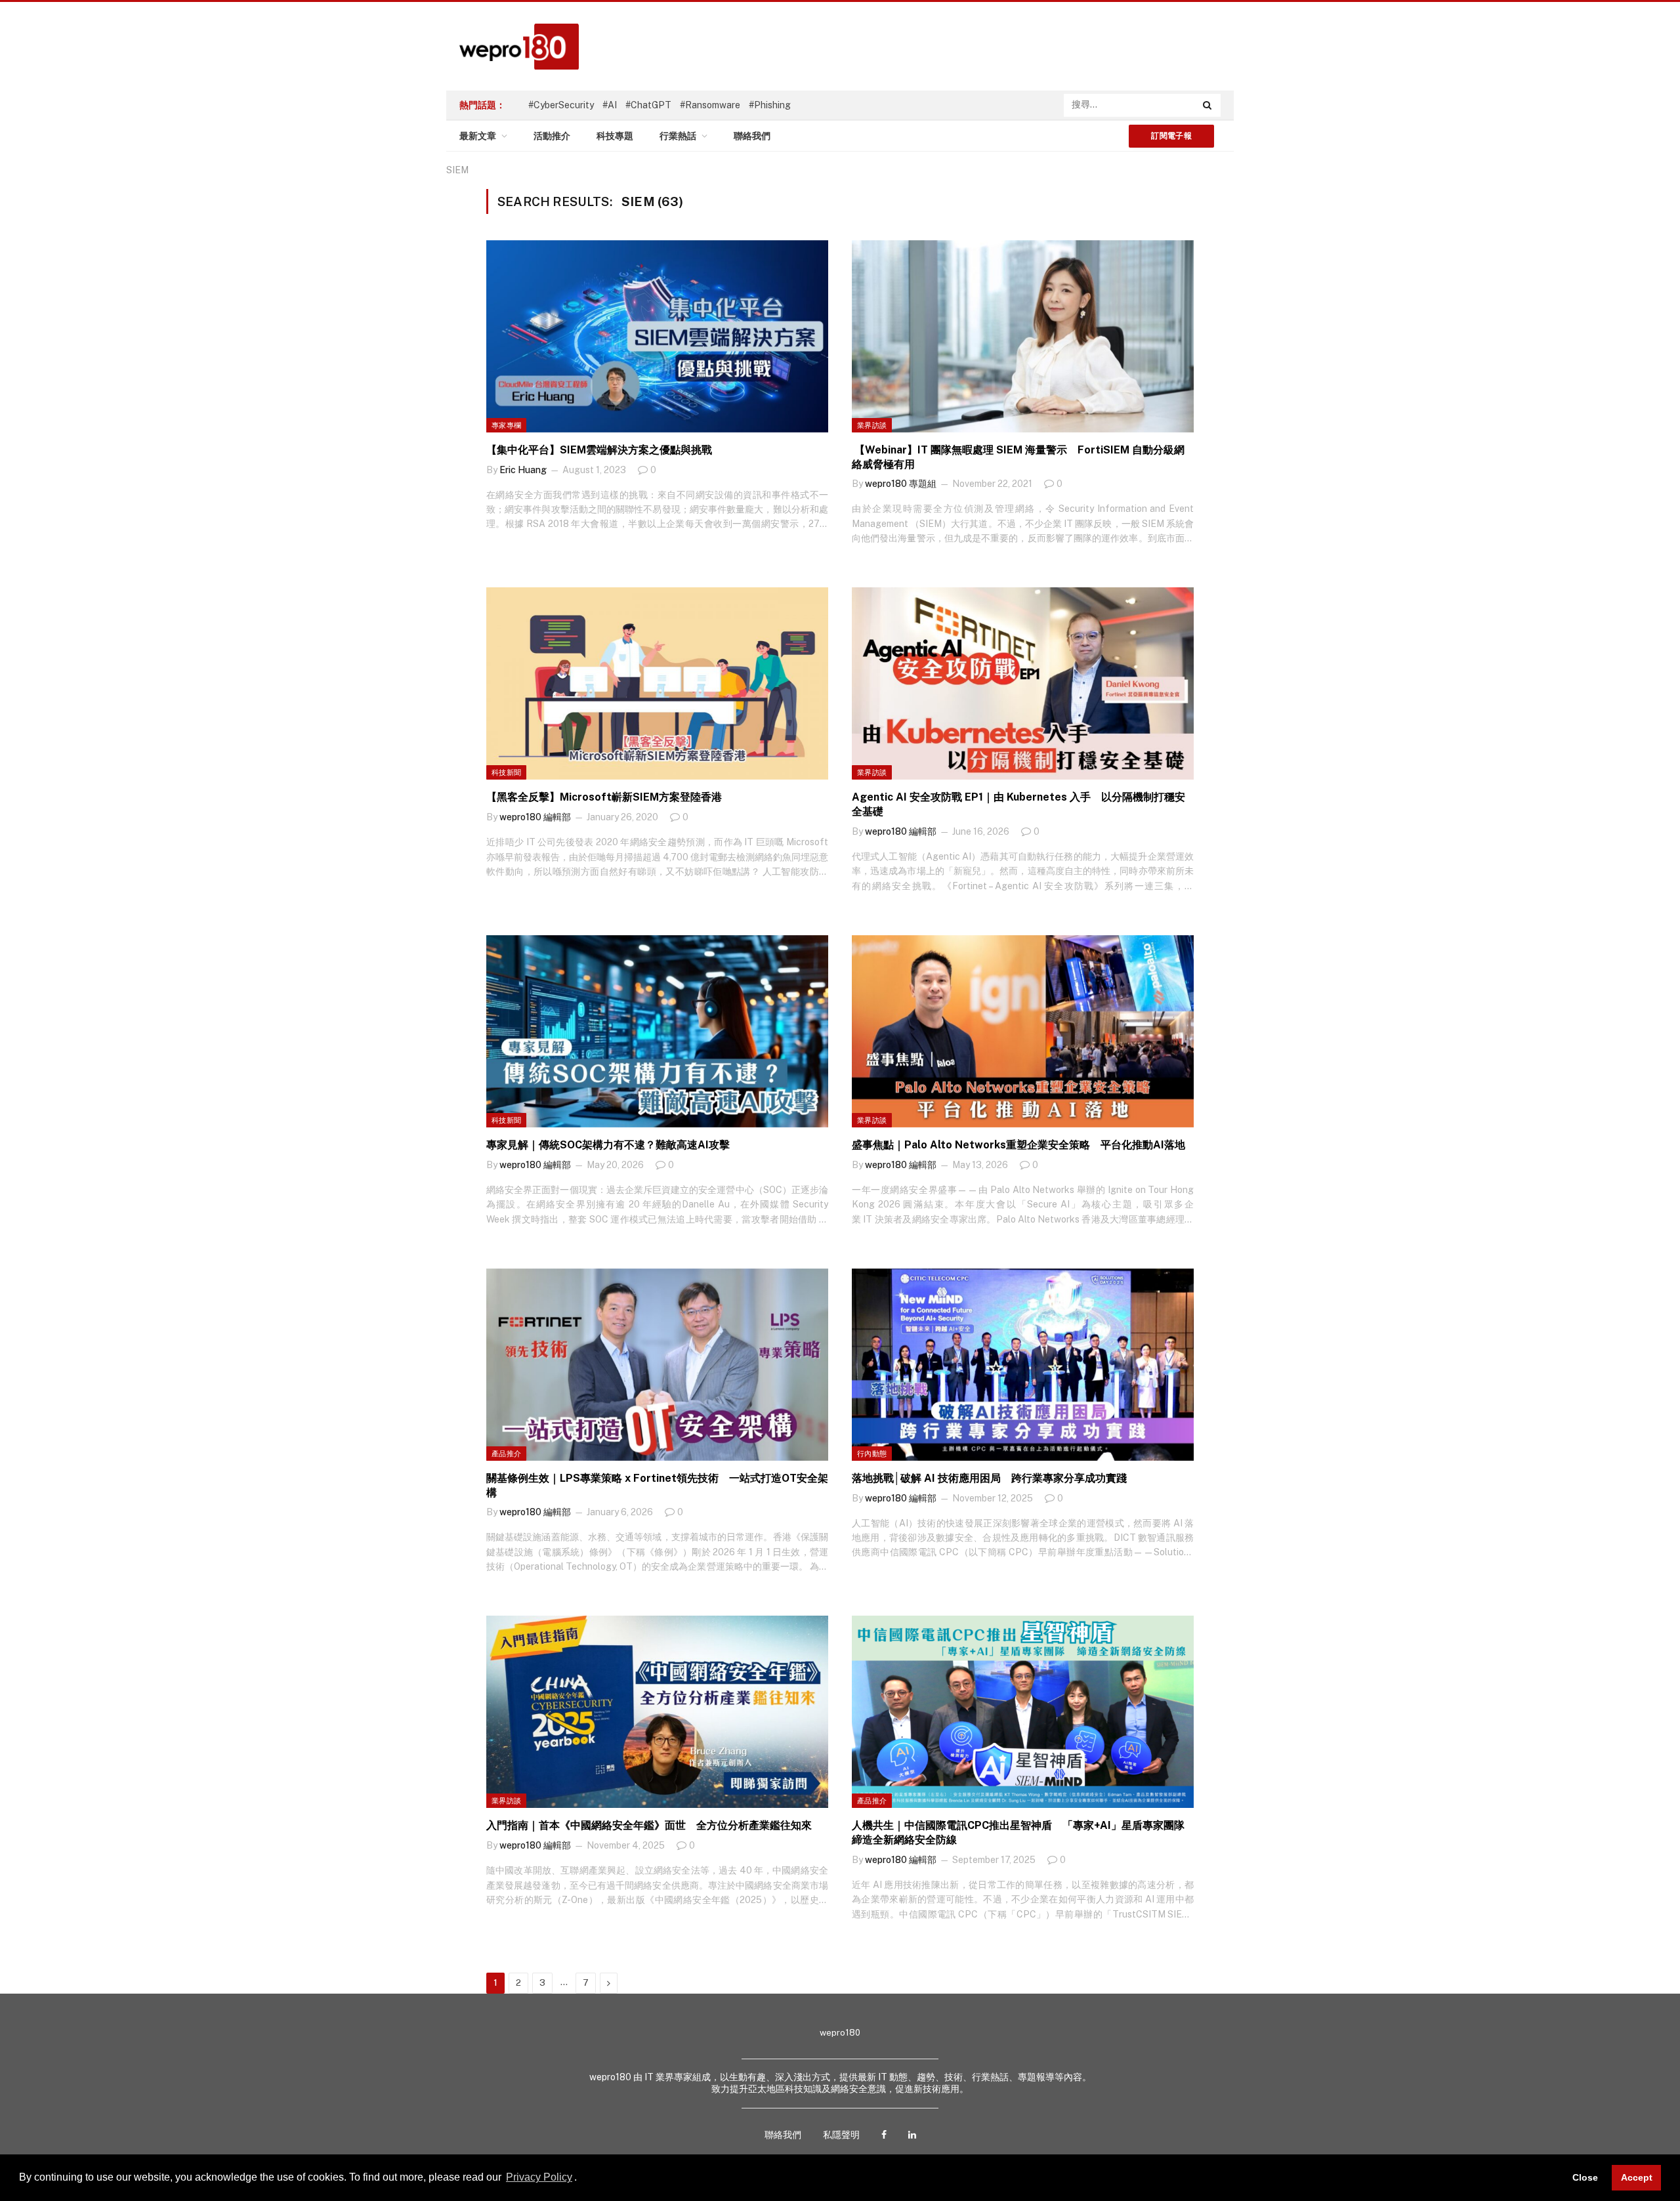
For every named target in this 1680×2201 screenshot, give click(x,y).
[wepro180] (513, 47)
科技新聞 (506, 772)
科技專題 (615, 136)
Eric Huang (523, 470)
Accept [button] (1637, 2177)
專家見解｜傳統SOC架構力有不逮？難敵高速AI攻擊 (608, 1145)
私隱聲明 (841, 2135)
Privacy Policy (539, 2177)
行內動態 (872, 1454)
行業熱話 (678, 136)
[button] (581, 2179)
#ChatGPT (648, 105)
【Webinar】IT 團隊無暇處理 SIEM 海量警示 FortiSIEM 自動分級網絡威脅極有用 (1018, 457)
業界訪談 (872, 425)
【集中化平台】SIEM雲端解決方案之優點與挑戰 (599, 450)
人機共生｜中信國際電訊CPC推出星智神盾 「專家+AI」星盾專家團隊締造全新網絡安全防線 (1018, 1833)
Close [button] (1585, 2177)
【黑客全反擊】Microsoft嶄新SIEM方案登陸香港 (604, 797)
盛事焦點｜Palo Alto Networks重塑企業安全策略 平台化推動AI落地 (1018, 1145)
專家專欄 (506, 425)
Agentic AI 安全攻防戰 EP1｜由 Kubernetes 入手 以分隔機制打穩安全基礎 (1018, 804)
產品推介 (506, 1454)
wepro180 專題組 (901, 484)
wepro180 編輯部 (535, 817)
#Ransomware (710, 105)
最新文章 (478, 136)
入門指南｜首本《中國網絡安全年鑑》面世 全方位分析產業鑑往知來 (649, 1825)
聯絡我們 (752, 136)
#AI (610, 105)
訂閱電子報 (1171, 136)
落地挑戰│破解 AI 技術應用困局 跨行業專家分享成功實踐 (989, 1478)
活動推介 (552, 136)
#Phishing (770, 105)
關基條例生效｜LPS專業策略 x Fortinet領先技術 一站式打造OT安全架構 (657, 1485)
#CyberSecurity (561, 105)
